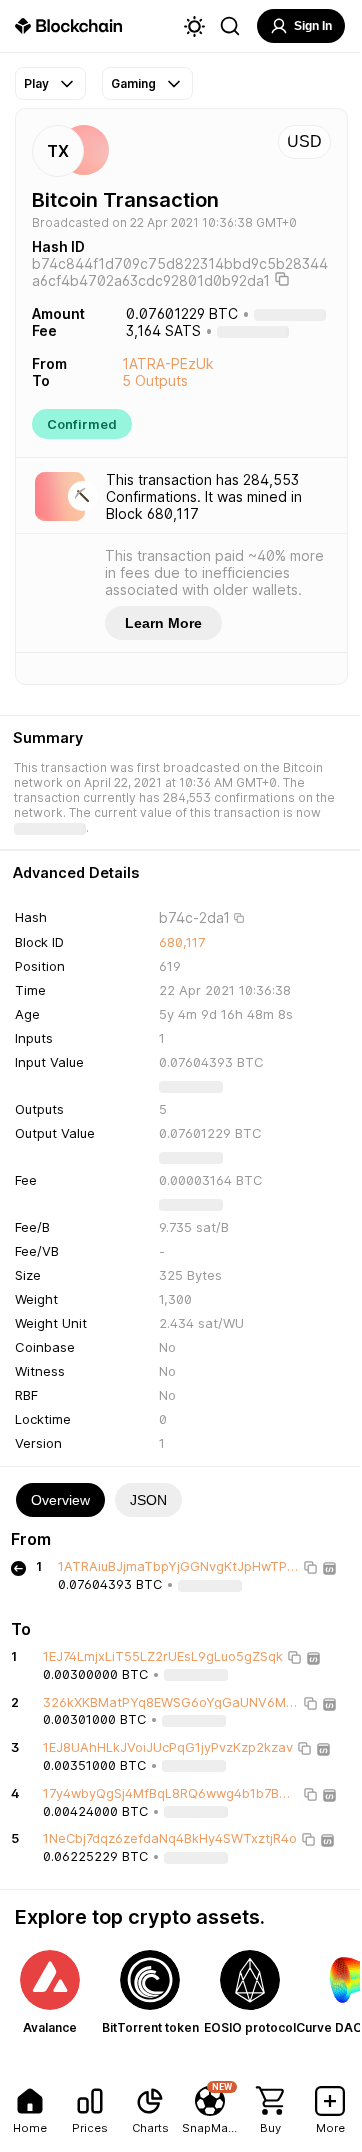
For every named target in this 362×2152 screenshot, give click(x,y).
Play (36, 83)
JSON (148, 1500)
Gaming (133, 83)
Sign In (313, 26)
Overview (60, 1500)
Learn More (163, 623)
